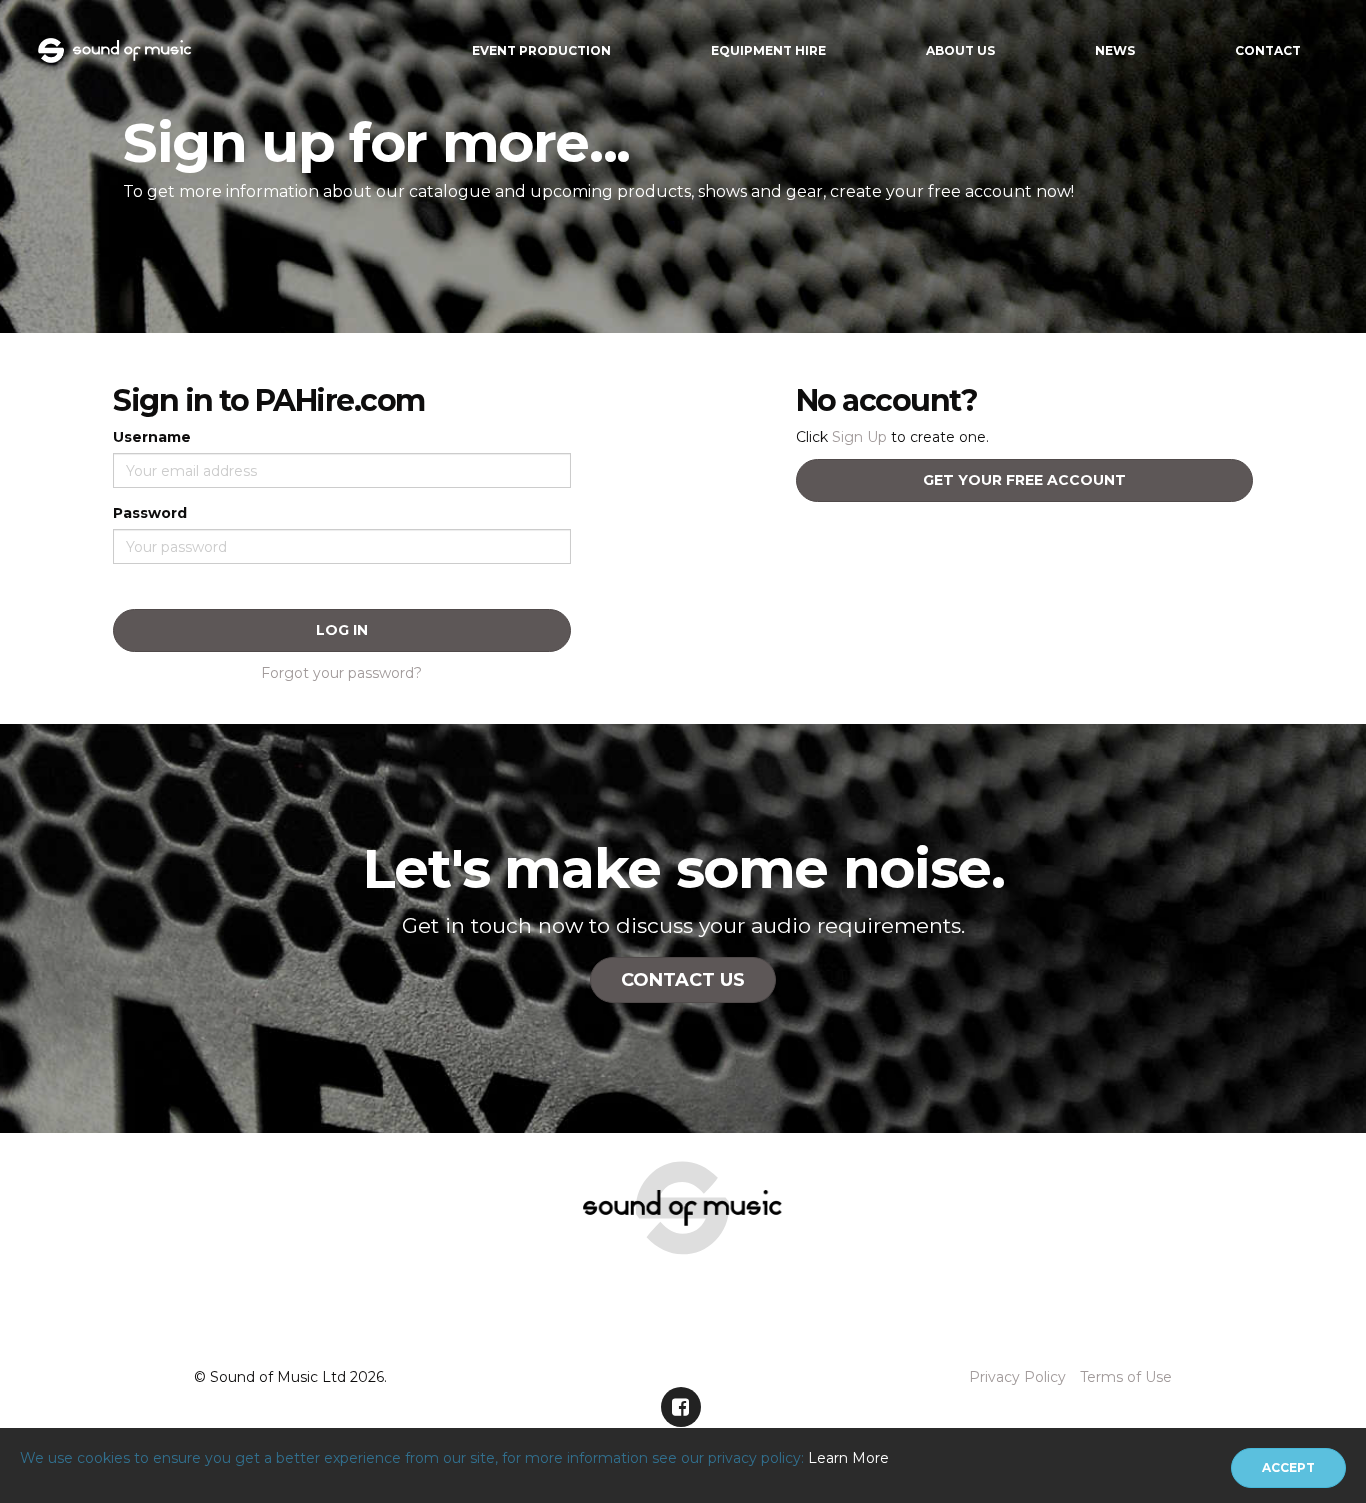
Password (150, 513)
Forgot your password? (341, 673)
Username (152, 437)
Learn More (848, 1458)
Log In (342, 630)
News (1115, 50)
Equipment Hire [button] (768, 50)
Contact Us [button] (683, 980)
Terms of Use (1126, 1377)
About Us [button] (960, 50)
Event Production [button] (541, 50)
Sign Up (859, 437)
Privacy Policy (1017, 1377)
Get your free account (1024, 480)
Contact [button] (1268, 50)
